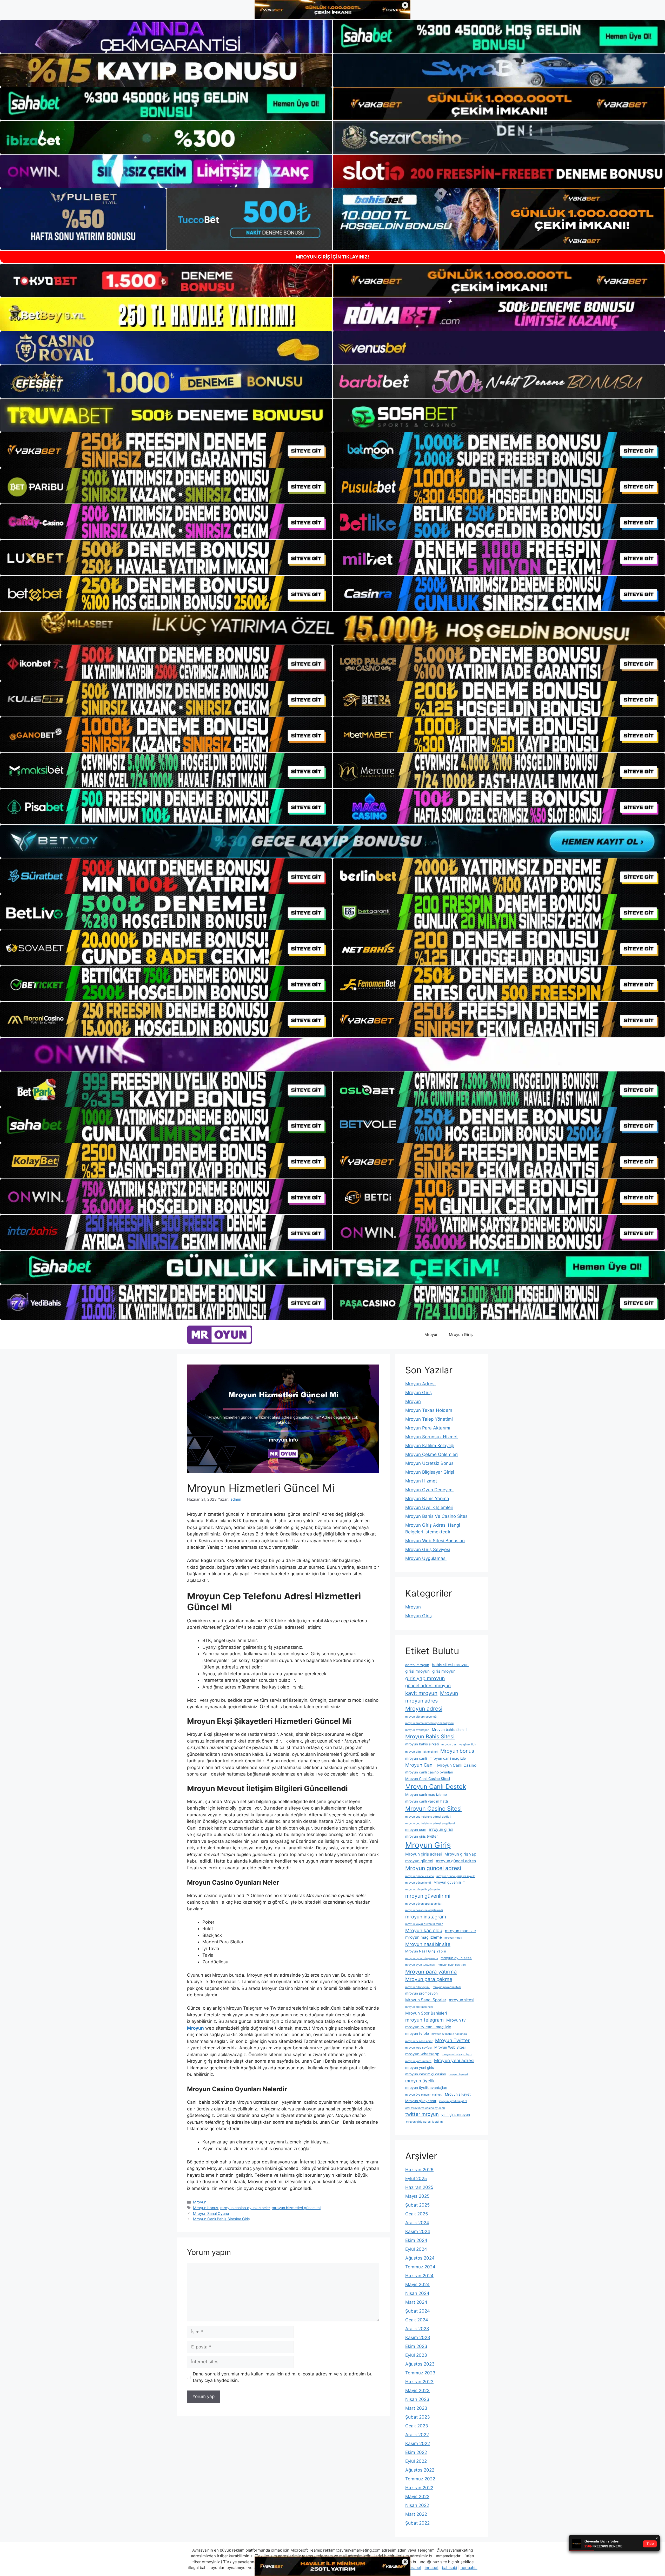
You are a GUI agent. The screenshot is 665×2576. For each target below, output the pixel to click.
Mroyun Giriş (461, 1335)
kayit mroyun (421, 1693)
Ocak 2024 (417, 2320)
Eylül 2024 (416, 2249)
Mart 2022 (416, 2514)
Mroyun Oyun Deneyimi (429, 1490)
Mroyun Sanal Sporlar (426, 2000)
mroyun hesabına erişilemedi (424, 1910)
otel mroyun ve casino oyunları (425, 2108)
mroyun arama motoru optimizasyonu (429, 1723)
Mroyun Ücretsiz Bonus (429, 1463)
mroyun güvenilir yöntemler (423, 1889)
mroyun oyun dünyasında (422, 1958)
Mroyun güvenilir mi (450, 1882)
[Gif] (332, 628)
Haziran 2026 (419, 2170)
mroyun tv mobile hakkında (449, 2034)
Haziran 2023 (419, 2382)
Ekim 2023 (416, 2346)
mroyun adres (421, 1701)
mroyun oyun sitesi (456, 1958)
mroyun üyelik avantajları (426, 2088)
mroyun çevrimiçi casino (426, 2074)
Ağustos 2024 (420, 2258)
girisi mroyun (417, 1671)
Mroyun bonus (206, 2208)
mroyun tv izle (417, 2034)
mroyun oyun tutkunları (420, 1965)
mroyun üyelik (420, 2081)
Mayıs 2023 (417, 2390)
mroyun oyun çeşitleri (452, 1965)
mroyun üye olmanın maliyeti (424, 2095)
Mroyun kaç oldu (424, 1930)
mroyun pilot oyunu (418, 1987)
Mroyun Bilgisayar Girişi (430, 1472)
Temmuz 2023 (420, 2373)
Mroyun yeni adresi (454, 2060)
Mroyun (431, 1335)
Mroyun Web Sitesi (450, 2047)
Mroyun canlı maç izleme (426, 1794)
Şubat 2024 (418, 2311)
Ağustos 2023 (420, 2364)
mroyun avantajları (417, 1730)
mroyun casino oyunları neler (245, 2208)
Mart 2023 (416, 2408)
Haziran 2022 (419, 2488)
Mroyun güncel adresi (433, 1868)
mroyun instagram (426, 1917)
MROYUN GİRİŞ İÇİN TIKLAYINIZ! (332, 257)
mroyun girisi (441, 1829)
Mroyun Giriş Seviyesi (428, 1549)
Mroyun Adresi (420, 1384)
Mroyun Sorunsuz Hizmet (431, 1437)
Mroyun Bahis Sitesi (430, 1736)
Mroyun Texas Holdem (429, 1410)
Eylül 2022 (416, 2461)
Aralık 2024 (417, 2223)
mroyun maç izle (460, 1931)
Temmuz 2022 (420, 2479)
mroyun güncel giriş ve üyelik (456, 1876)
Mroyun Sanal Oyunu (211, 2213)
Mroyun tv (456, 2020)
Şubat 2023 (418, 2417)
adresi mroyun (417, 1665)
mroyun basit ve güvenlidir (459, 1744)
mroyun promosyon (421, 1993)
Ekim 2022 (416, 2452)
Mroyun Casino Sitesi (433, 1809)
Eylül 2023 (416, 2355)
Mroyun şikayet (458, 2094)
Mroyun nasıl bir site (428, 1944)
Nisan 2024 (417, 2293)
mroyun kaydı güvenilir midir (424, 1924)
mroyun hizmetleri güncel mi (296, 2208)
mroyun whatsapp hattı (457, 2054)
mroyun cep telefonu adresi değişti (428, 1817)
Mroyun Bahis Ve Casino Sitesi (437, 1516)
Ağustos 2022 (420, 2470)
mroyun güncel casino (420, 1876)
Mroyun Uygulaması (426, 1558)
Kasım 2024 (418, 2231)
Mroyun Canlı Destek (436, 1787)
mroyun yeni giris (420, 2068)
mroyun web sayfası (418, 2048)
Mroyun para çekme (429, 1979)
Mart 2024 (416, 2302)
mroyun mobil (453, 1938)
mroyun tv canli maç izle (428, 2027)
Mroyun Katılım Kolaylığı (430, 1446)
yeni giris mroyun (456, 2115)
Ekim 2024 (416, 2240)
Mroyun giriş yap (460, 1854)
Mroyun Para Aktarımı (428, 1428)
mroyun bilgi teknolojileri (421, 1752)
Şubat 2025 (417, 2205)
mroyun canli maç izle (448, 1758)
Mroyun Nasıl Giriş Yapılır (426, 1951)
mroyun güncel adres (456, 1861)
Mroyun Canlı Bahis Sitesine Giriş (221, 2219)
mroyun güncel (419, 1861)
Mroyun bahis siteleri (449, 1730)
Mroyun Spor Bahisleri (426, 2013)
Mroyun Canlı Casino (457, 1765)
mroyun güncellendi (418, 1883)
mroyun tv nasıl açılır (419, 2041)
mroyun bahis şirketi (422, 1744)
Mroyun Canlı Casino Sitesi (428, 1779)
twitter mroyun (422, 2114)
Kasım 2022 (418, 2443)
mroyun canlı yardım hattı (427, 1801)
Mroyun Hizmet (421, 1481)
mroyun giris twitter (421, 1836)
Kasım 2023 (418, 2337)
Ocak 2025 (417, 2214)
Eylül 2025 (416, 2178)
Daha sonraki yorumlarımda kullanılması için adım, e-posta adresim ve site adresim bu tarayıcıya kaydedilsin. (283, 2377)
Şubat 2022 (417, 2523)
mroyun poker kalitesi (447, 1987)
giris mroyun (444, 1671)
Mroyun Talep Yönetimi (429, 1419)
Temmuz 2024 (420, 2267)
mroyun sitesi (462, 2000)
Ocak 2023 (417, 2426)
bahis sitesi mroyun (450, 1665)
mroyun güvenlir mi (428, 1896)
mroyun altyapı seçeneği (421, 1717)
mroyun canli (416, 1758)
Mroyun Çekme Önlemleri (431, 1454)
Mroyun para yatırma (431, 1972)
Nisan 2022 (417, 2505)
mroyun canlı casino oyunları (429, 1772)
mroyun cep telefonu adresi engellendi (430, 1823)
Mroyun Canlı (420, 1765)
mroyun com (416, 1830)
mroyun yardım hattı (418, 2061)
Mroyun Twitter (452, 2040)
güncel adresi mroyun (428, 1686)
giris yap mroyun (425, 1678)
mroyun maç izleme (424, 1937)
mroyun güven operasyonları (424, 1904)
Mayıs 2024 (417, 2284)
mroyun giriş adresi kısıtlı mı (424, 2122)
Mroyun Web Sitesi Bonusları (435, 1541)
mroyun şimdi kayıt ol (453, 2101)
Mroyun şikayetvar (421, 2101)
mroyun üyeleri (458, 2074)
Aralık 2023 (417, 2329)
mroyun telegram (424, 2020)
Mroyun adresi (424, 1709)
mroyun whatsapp (422, 2054)
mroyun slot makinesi (419, 2007)
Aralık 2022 (417, 2435)
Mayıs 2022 (417, 2496)
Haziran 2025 (419, 2187)
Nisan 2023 (417, 2399)
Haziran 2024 (419, 2276)
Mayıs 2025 (417, 2196)
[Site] (166, 450)
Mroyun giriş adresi (424, 1854)
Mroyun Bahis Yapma (427, 1499)
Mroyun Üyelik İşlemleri (429, 1507)
